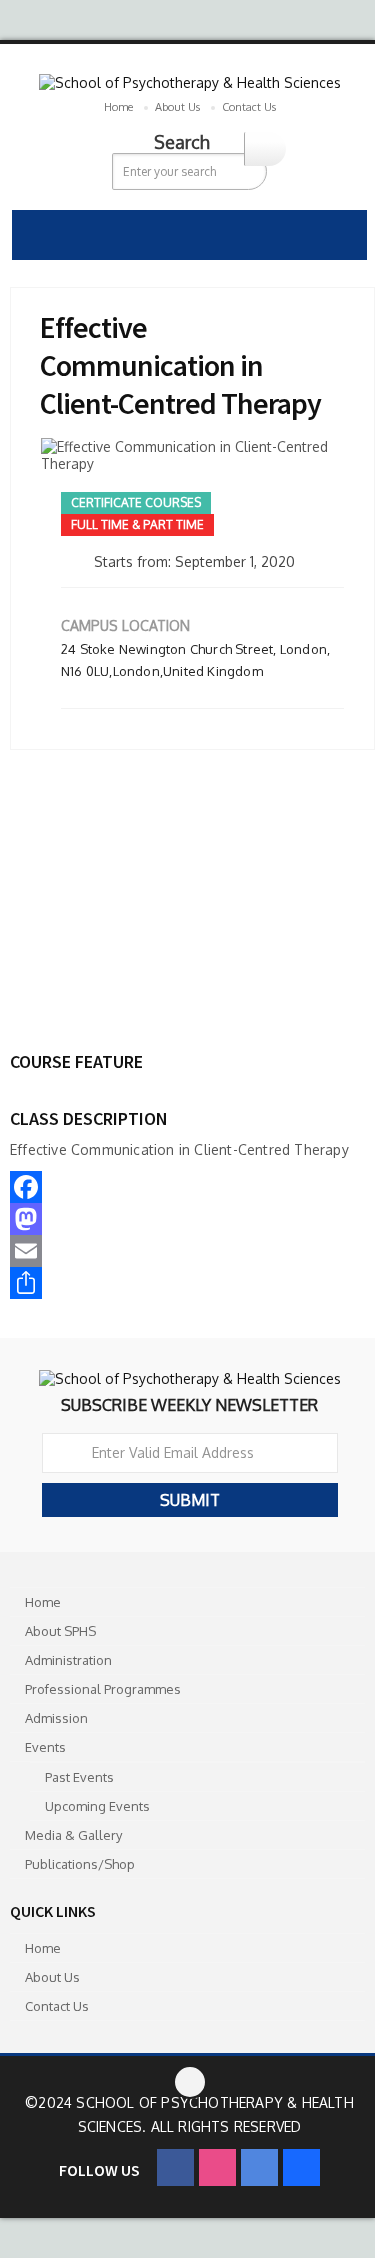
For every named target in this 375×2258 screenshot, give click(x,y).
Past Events (79, 1777)
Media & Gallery (73, 1835)
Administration (68, 1660)
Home (118, 107)
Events (45, 1747)
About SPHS (60, 1631)
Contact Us (249, 107)
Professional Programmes (103, 1689)
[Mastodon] (179, 1219)
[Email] (179, 1251)
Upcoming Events (97, 1806)
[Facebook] (179, 1187)
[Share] (179, 1283)
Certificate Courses (136, 502)
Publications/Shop (80, 1864)
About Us (177, 107)
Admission (56, 1718)
